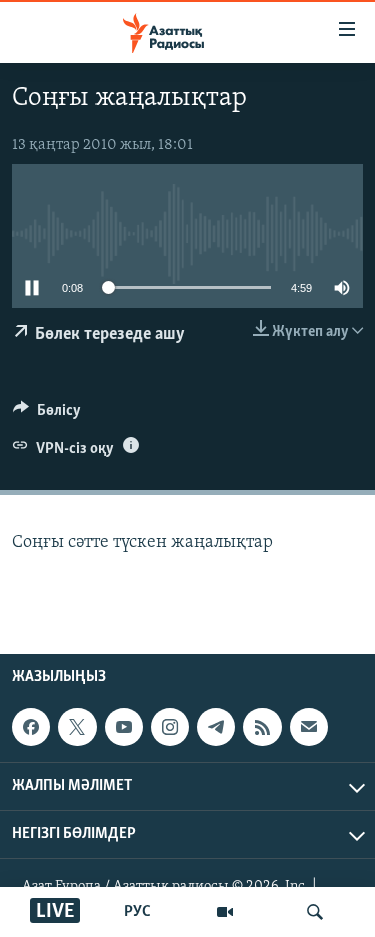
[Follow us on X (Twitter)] (77, 727)
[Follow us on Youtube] (124, 727)
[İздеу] (315, 912)
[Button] (47, 415)
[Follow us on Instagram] (170, 727)
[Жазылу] (309, 727)
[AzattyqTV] (225, 912)
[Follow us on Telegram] (216, 727)
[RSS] (262, 727)
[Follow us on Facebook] (31, 727)
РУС (137, 912)
